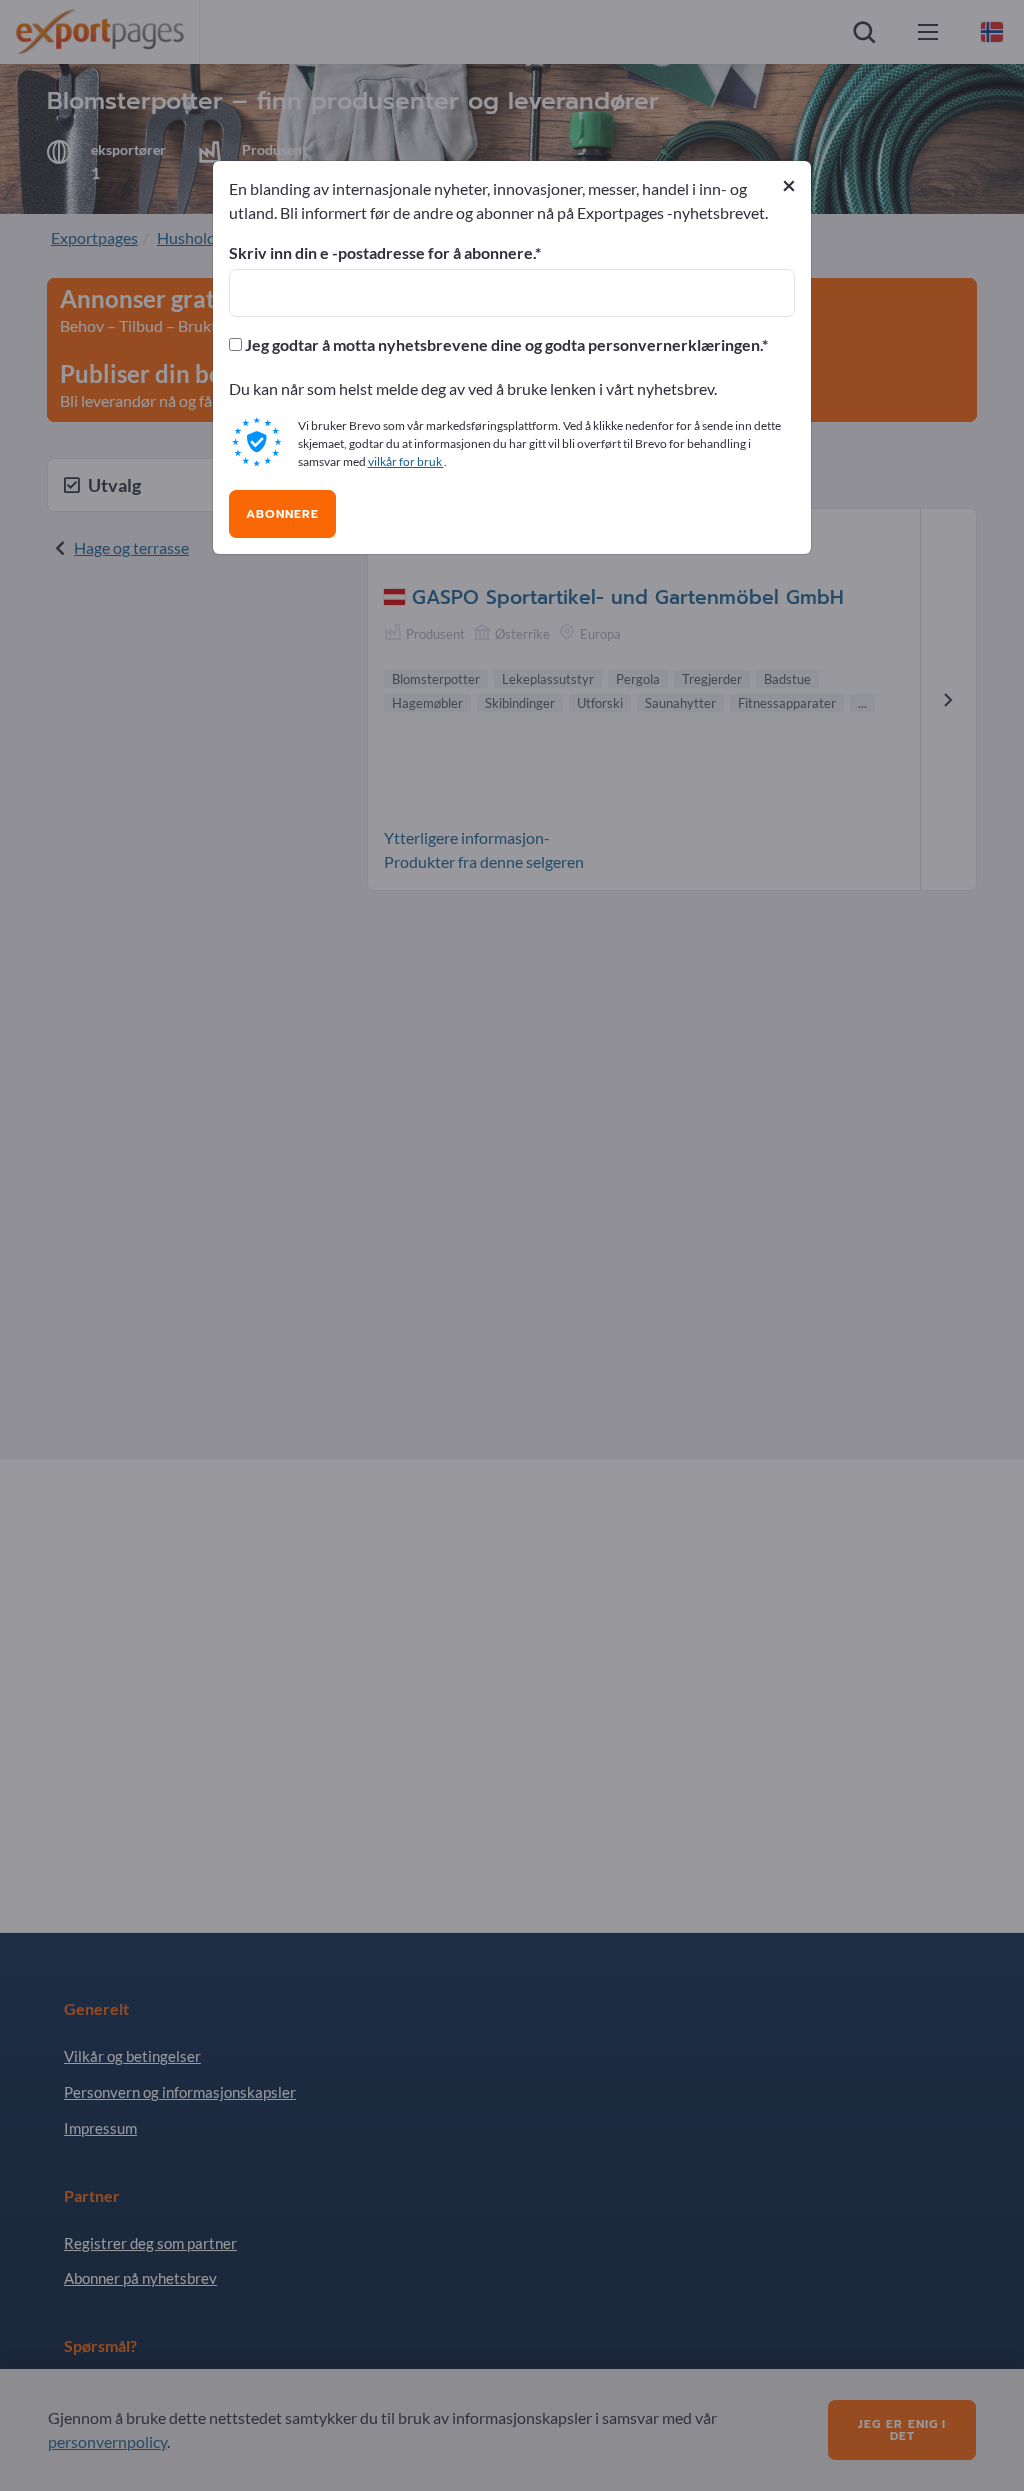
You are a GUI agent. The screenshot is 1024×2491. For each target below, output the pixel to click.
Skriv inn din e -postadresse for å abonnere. (382, 253)
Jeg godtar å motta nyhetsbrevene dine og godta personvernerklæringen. (502, 345)
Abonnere (282, 514)
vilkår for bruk (406, 461)
